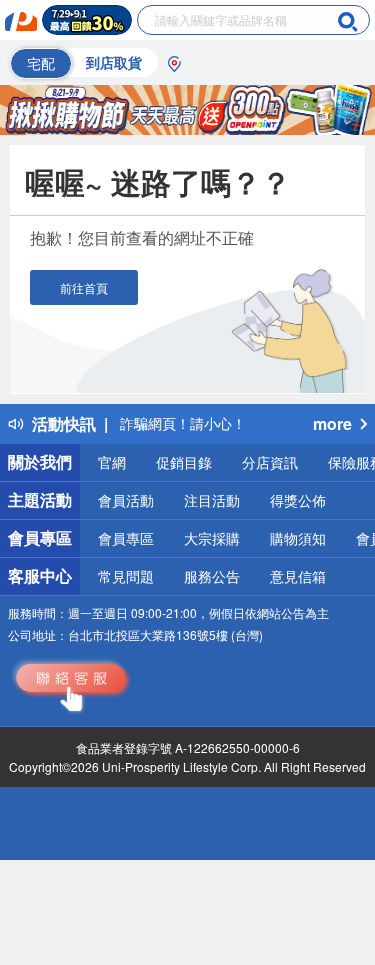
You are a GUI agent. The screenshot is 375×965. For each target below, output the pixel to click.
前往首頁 (84, 287)
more (332, 423)
